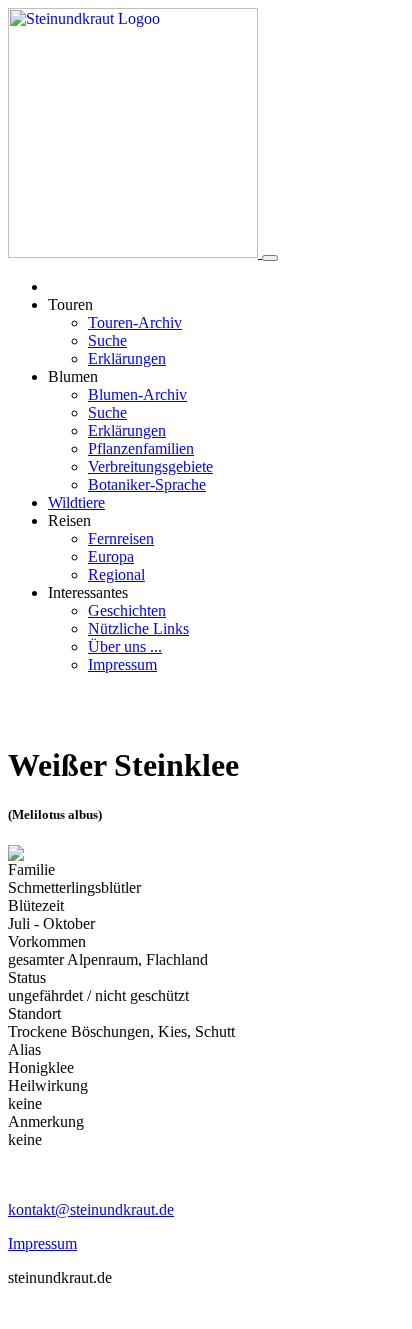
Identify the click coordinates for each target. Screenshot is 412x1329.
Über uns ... (125, 646)
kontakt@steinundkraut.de (91, 1209)
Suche (107, 340)
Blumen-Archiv (137, 394)
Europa (111, 556)
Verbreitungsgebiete (150, 466)
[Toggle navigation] (270, 258)
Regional (116, 574)
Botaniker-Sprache (147, 484)
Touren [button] (70, 304)
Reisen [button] (69, 520)
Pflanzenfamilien (141, 448)
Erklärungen (127, 358)
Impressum (122, 664)
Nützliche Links (138, 628)
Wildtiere (76, 502)
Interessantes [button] (88, 592)
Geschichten (127, 610)
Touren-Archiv (135, 322)
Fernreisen (121, 538)
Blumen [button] (73, 376)
